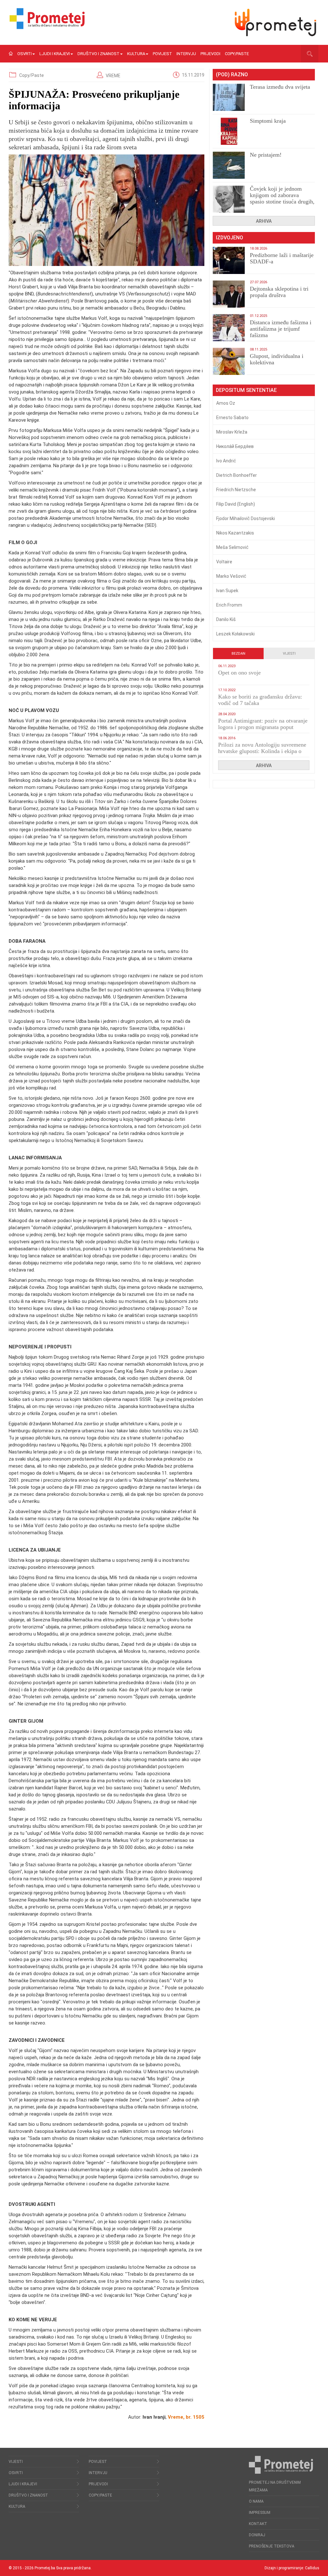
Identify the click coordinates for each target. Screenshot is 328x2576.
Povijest (162, 54)
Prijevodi (210, 54)
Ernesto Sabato (232, 418)
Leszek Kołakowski (235, 634)
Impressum (260, 2513)
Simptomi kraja (268, 121)
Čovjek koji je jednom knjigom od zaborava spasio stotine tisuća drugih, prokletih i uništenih (282, 198)
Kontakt (258, 2524)
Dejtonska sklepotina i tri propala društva (279, 292)
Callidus (312, 2568)
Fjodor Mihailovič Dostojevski (246, 518)
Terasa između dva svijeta (280, 87)
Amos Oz (226, 403)
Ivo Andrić (226, 461)
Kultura (136, 54)
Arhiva (264, 221)
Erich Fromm (229, 605)
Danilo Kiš (226, 619)
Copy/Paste (237, 54)
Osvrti (25, 54)
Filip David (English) (236, 504)
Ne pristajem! (266, 155)
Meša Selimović (232, 547)
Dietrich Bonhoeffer (237, 475)
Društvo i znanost (98, 54)
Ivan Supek (227, 591)
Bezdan (238, 654)
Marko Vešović (231, 576)
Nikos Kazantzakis (235, 533)
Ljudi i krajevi (55, 54)
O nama (256, 2501)
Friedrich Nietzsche (236, 490)
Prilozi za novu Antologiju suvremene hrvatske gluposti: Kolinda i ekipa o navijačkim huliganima (262, 751)
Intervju (186, 54)
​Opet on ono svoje (239, 673)
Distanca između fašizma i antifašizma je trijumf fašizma (281, 329)
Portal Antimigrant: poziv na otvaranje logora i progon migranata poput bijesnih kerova (263, 727)
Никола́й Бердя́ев (235, 446)
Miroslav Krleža (232, 432)
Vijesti (289, 654)
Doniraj (257, 2535)
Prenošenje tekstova (272, 2546)
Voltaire (224, 562)
